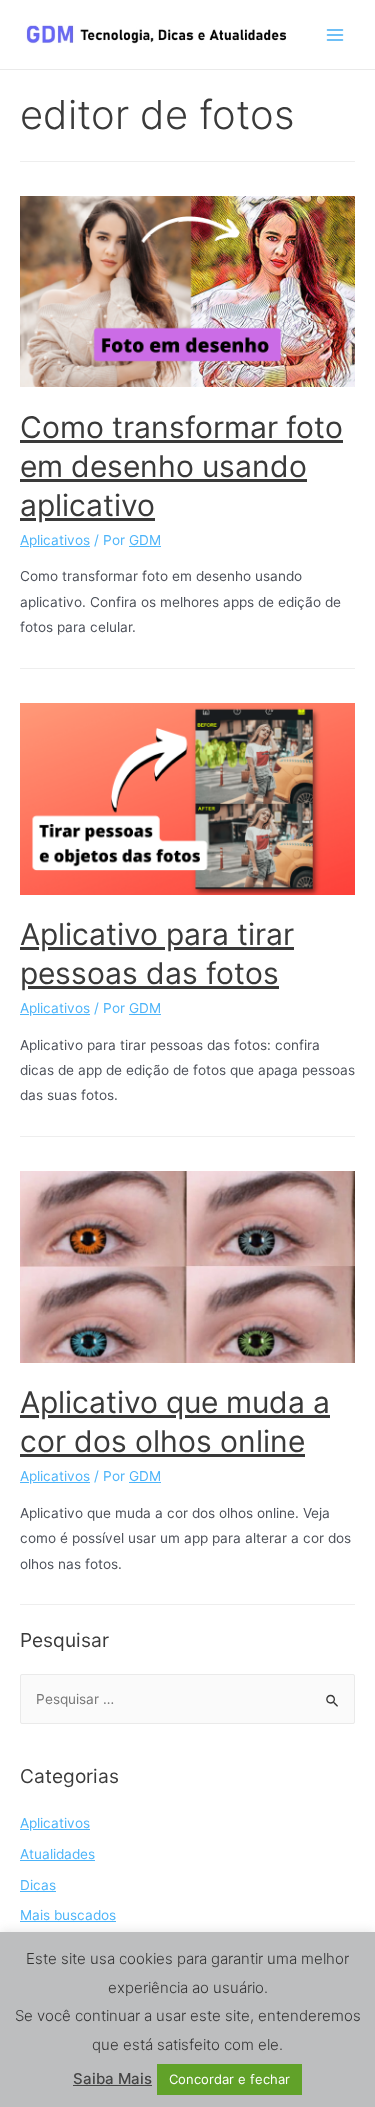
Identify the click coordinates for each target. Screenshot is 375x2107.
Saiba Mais (112, 2078)
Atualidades (57, 1854)
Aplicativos (55, 540)
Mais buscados (68, 1915)
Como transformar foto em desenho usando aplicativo (181, 466)
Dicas (38, 1885)
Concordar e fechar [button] (229, 2079)
